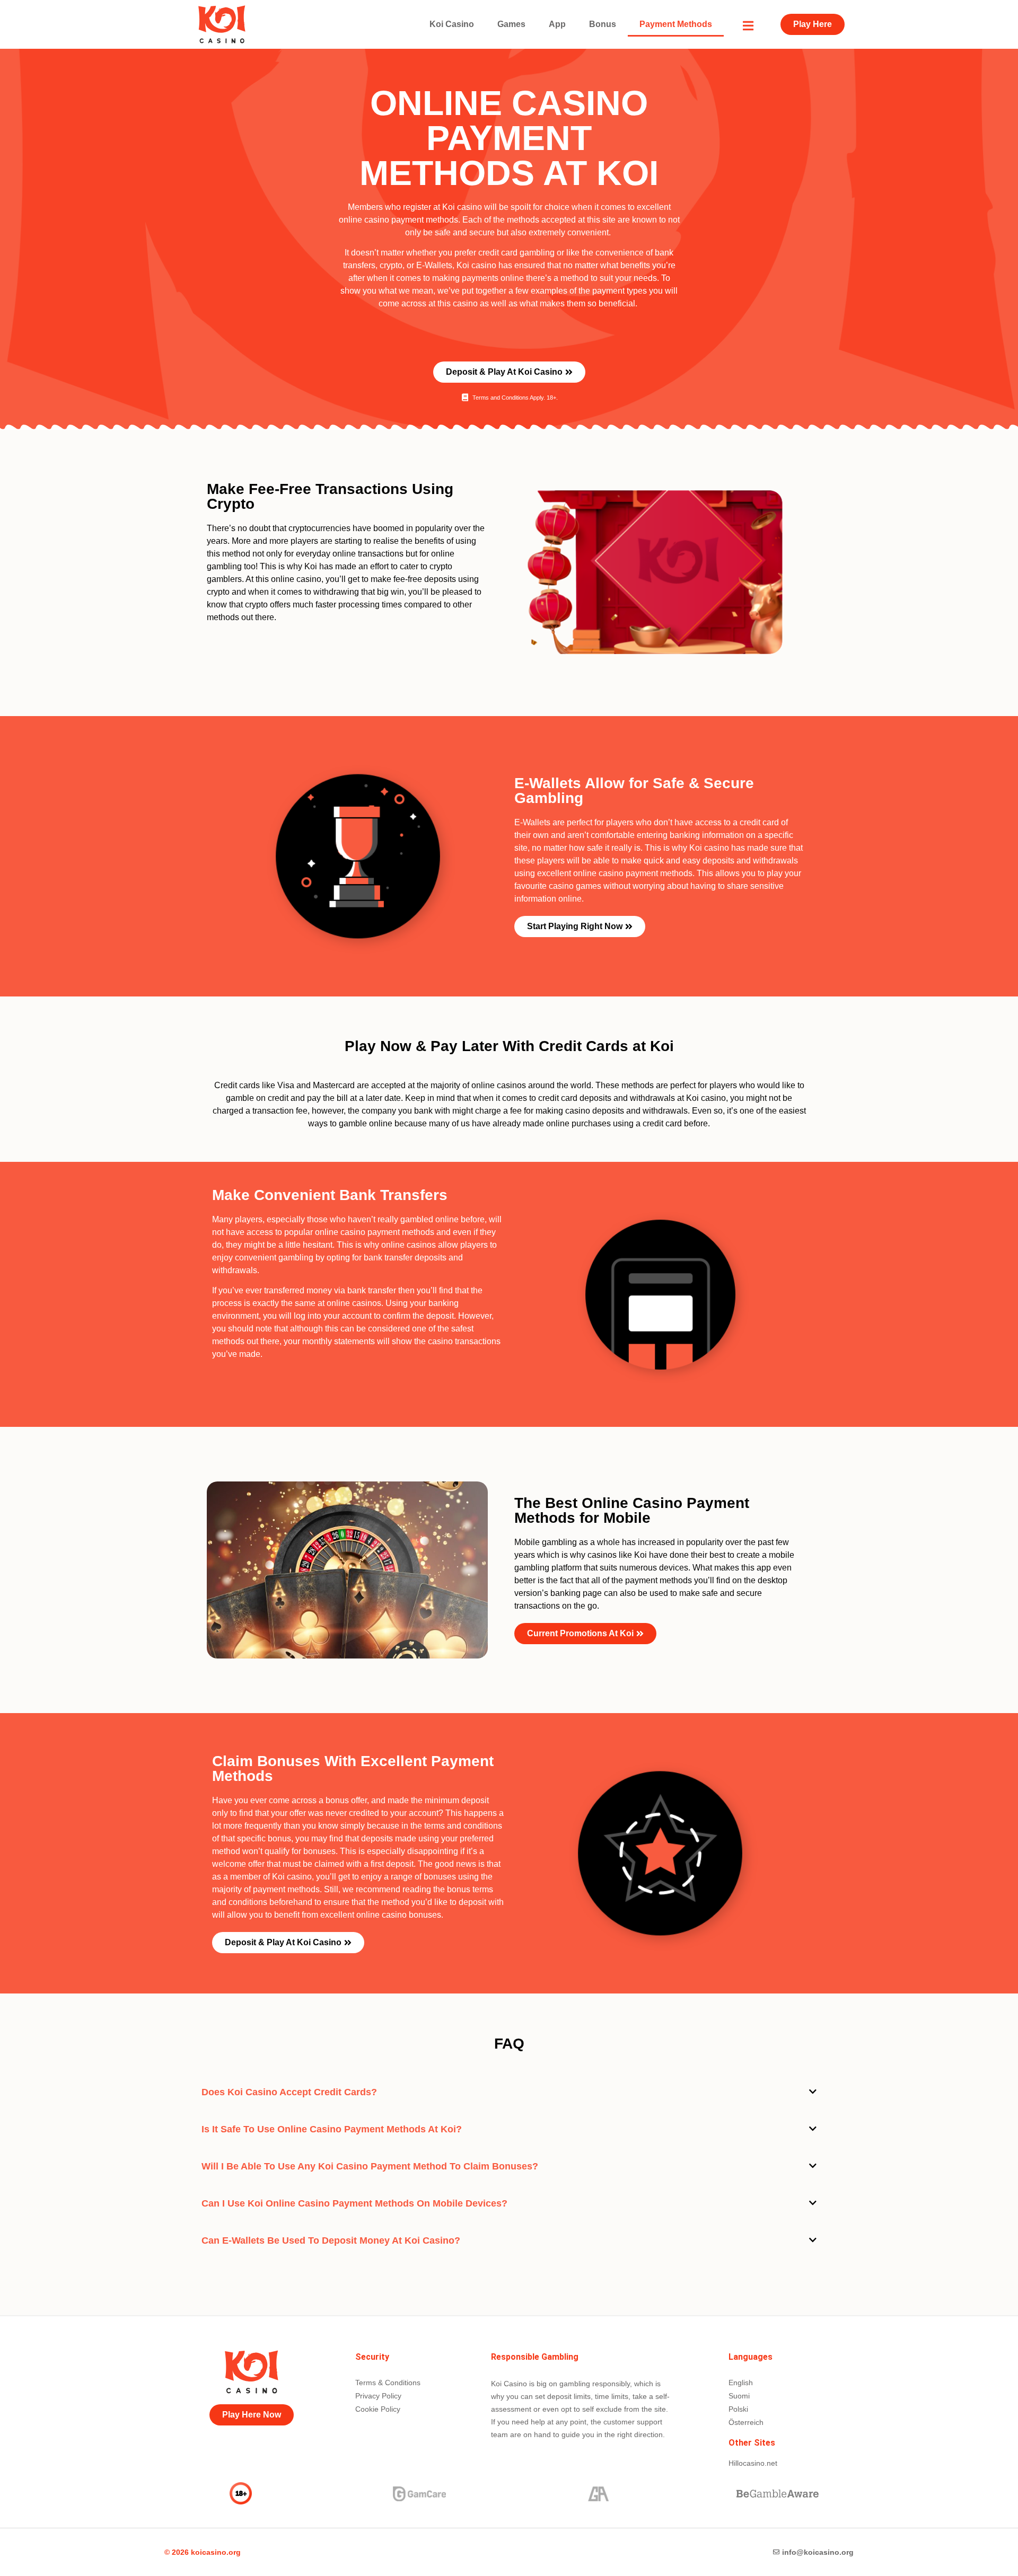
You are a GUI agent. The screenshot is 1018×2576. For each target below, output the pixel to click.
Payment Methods (676, 24)
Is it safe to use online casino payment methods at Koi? (332, 2129)
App (557, 24)
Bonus (603, 24)
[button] (509, 2092)
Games (511, 24)
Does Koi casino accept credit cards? (289, 2092)
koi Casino (452, 24)
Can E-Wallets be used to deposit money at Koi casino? (331, 2240)
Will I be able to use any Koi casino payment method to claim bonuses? (370, 2166)
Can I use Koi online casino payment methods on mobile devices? (354, 2203)
